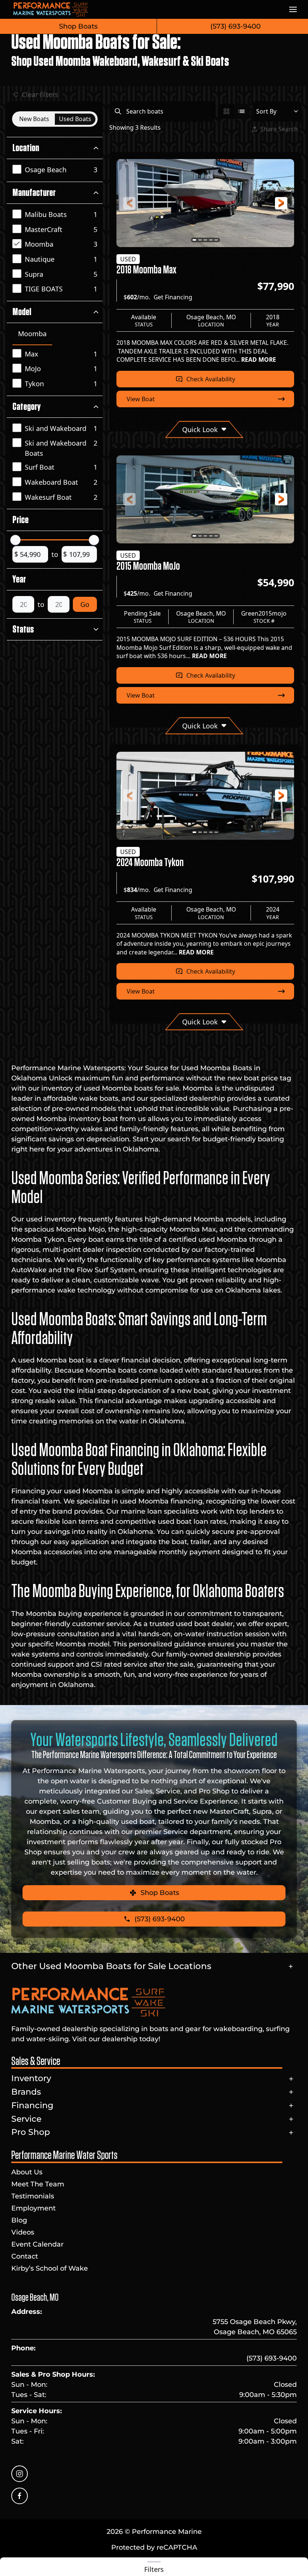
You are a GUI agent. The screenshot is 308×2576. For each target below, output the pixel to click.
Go (85, 604)
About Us (27, 2172)
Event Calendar (37, 2244)
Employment (33, 2208)
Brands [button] (26, 2092)
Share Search (279, 129)
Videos (23, 2232)
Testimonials (33, 2196)
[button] (293, 9)
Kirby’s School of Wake (50, 2268)
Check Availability (211, 379)
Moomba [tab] (32, 334)
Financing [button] (32, 2105)
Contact (25, 2256)
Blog (19, 2220)
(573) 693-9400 (272, 2358)
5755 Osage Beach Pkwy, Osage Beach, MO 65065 (255, 2327)
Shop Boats (78, 26)
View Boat (141, 399)
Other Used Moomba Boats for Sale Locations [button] (111, 1966)
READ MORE (259, 360)
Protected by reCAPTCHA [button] (154, 2547)
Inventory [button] (31, 2078)
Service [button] (26, 2119)
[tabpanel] (57, 369)
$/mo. (158, 297)
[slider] (16, 540)
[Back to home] (51, 9)
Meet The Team (38, 2184)
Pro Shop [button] (31, 2132)
